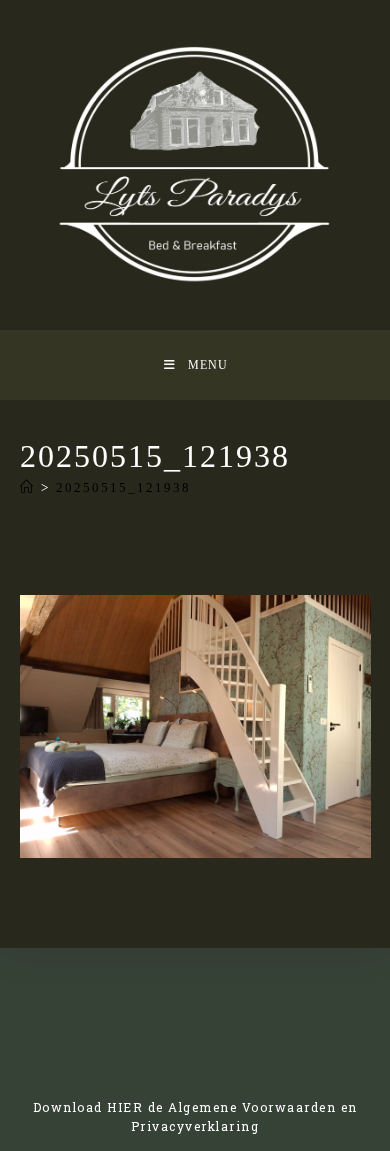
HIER (125, 1107)
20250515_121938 (123, 487)
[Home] (27, 487)
